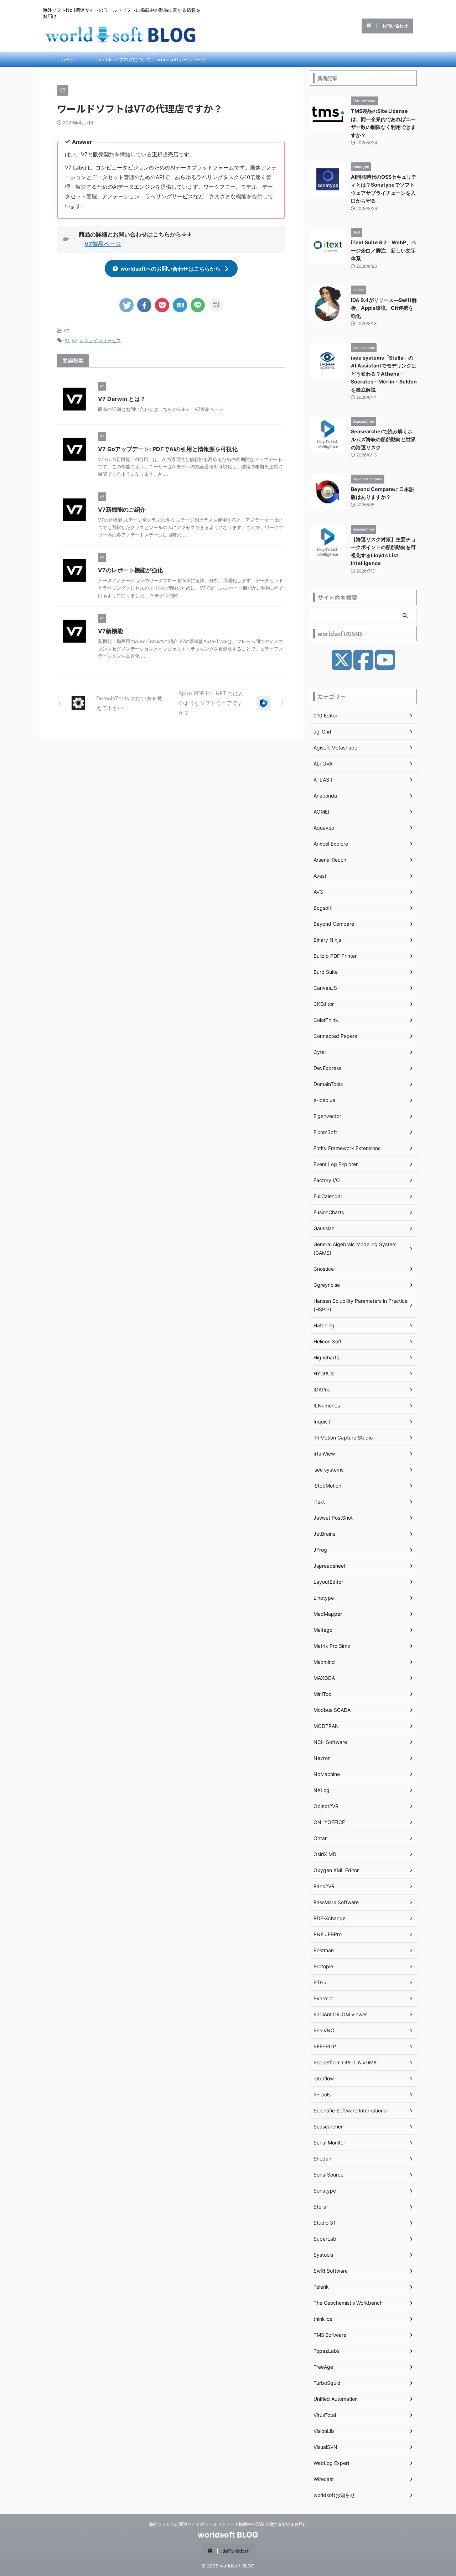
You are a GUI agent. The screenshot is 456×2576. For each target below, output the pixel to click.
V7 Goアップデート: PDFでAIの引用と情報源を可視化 (168, 449)
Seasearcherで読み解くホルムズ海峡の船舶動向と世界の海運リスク (383, 439)
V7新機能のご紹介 (122, 510)
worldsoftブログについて (125, 59)
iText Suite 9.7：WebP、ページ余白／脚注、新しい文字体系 (384, 250)
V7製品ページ (103, 244)
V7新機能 (110, 631)
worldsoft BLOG (228, 2535)
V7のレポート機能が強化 (130, 570)
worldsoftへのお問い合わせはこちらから (170, 269)
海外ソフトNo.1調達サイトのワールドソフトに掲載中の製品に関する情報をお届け (228, 2524)
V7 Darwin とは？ (122, 399)
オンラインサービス (100, 340)
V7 (67, 331)
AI (67, 340)
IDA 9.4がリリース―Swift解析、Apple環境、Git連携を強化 (384, 308)
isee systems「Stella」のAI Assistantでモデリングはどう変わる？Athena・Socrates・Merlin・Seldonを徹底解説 (384, 374)
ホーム (68, 59)
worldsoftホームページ (182, 59)
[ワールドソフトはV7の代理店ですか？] (180, 305)
